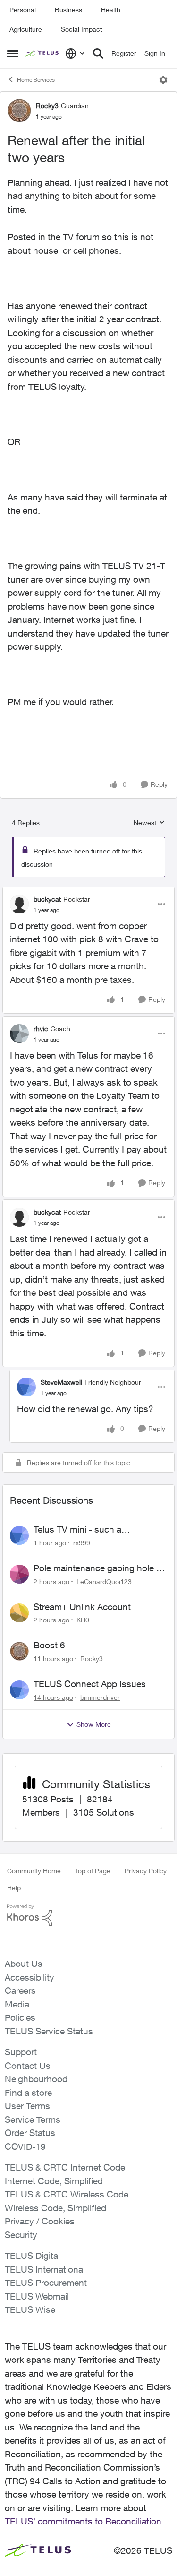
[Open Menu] (163, 80)
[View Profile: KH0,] (19, 1613)
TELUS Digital (32, 2256)
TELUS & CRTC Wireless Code (67, 2194)
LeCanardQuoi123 (104, 1581)
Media (17, 2004)
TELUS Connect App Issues (90, 1684)
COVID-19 (25, 2146)
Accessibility (29, 1977)
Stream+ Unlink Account (82, 1607)
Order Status (30, 2133)
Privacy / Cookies (40, 2221)
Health (111, 10)
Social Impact (81, 29)
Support (21, 2052)
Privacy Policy (146, 1871)
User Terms (27, 2106)
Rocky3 (47, 106)
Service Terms (33, 2119)
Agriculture (26, 29)
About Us (24, 1964)
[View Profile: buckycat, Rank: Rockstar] (19, 904)
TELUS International (45, 2269)
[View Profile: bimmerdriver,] (19, 1690)
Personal (23, 10)
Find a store (28, 2093)
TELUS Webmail (37, 2296)
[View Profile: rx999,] (19, 1535)
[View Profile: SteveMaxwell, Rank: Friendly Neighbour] (26, 1387)
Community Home (34, 1871)
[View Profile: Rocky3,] (19, 1651)
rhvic (41, 1029)
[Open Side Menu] (13, 53)
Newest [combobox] (149, 823)
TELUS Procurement (46, 2283)
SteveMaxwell (61, 1382)
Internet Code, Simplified (54, 2181)
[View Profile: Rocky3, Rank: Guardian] (19, 111)
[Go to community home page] (43, 53)
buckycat (47, 899)
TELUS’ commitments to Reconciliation (83, 2521)
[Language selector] (75, 53)
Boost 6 (49, 1645)
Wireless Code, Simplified (55, 2208)
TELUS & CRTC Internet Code (65, 2167)
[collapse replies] (88, 891)
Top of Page (93, 1871)
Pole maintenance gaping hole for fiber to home (100, 1568)
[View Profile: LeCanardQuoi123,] (19, 1574)
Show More (94, 1724)
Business (68, 10)
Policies (20, 2017)
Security (21, 2235)
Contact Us (28, 2066)
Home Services (36, 80)
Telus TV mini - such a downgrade (77, 1530)
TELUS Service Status (49, 2031)
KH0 (83, 1620)
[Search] (98, 53)
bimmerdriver (100, 1697)
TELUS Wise (30, 2309)
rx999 (82, 1543)
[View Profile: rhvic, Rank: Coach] (19, 1034)
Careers (20, 1990)
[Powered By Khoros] (88, 1915)
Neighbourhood (36, 2079)
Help (14, 1888)
